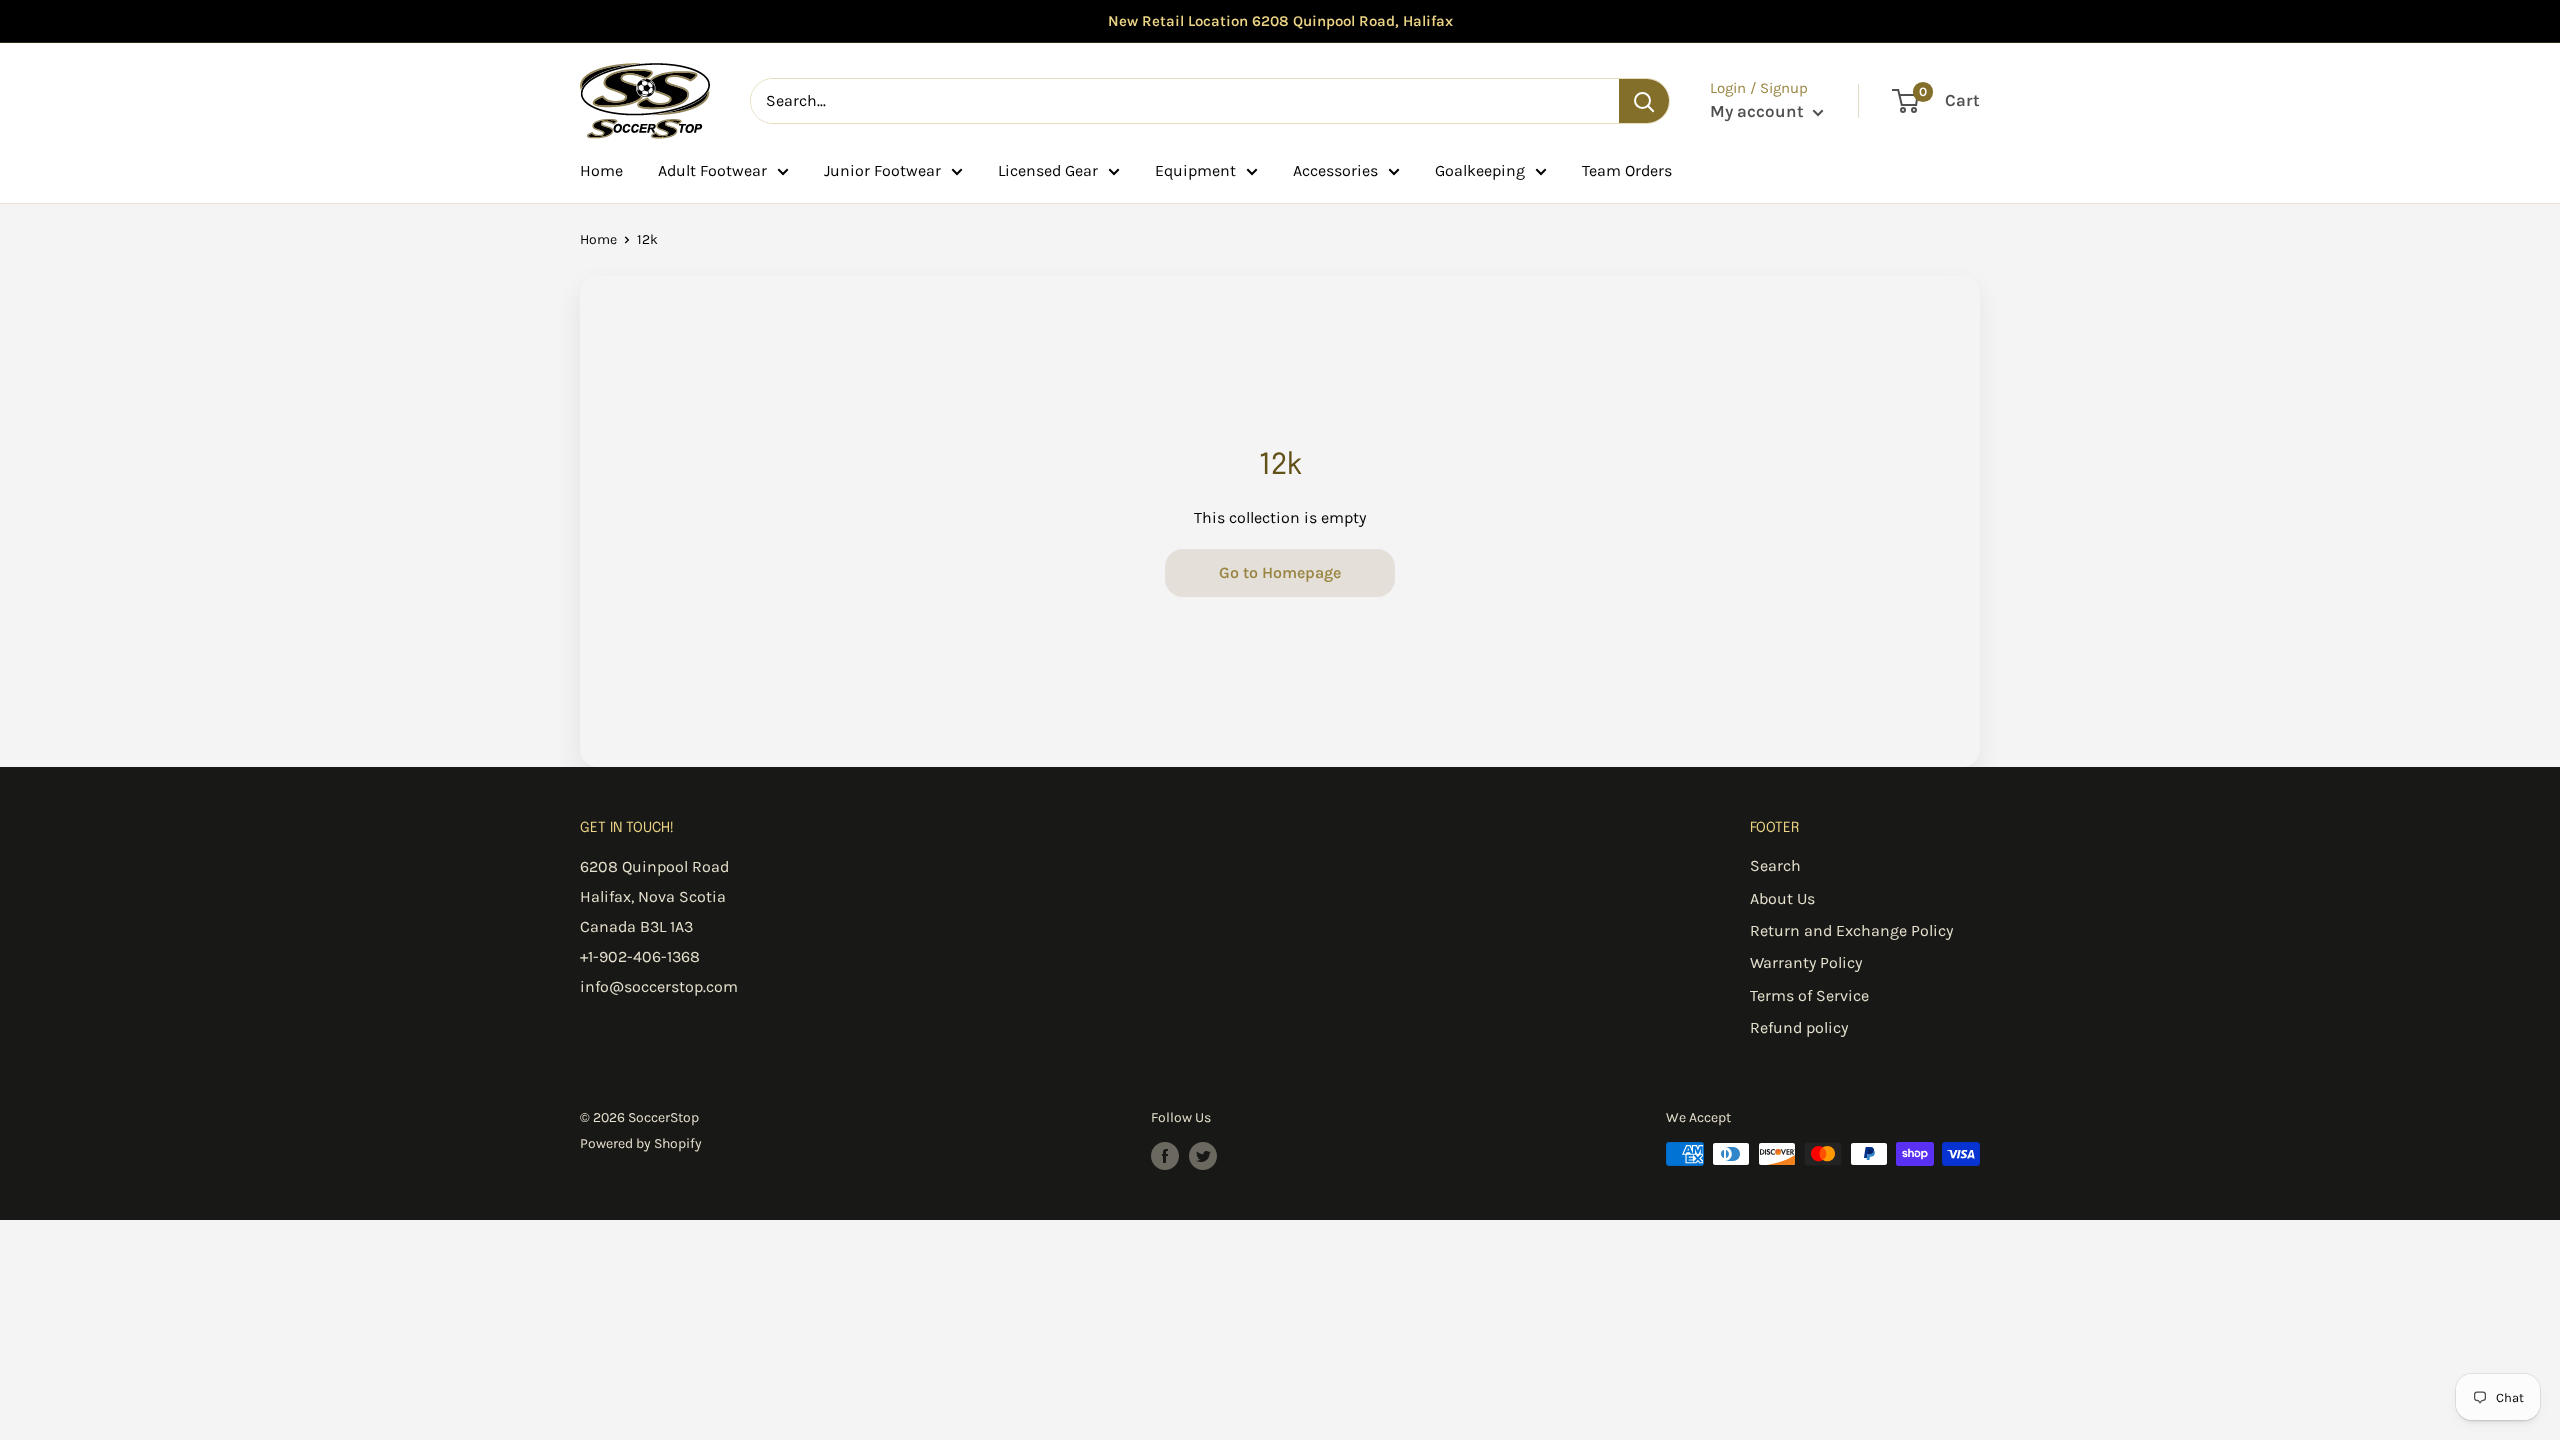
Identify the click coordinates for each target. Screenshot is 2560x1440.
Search (1775, 865)
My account (1759, 111)
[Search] (1644, 101)
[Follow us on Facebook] (1165, 1156)
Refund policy (1799, 1027)
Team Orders (1627, 170)
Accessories (1335, 170)
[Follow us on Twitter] (1203, 1156)
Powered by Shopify (641, 1143)
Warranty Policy (1806, 962)
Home (601, 170)
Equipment (1195, 170)
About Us (1782, 898)
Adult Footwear (712, 170)
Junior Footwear (882, 170)
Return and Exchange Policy (1851, 930)
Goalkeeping (1480, 170)
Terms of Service (1809, 995)
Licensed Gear (1048, 170)
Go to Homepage (1280, 572)
